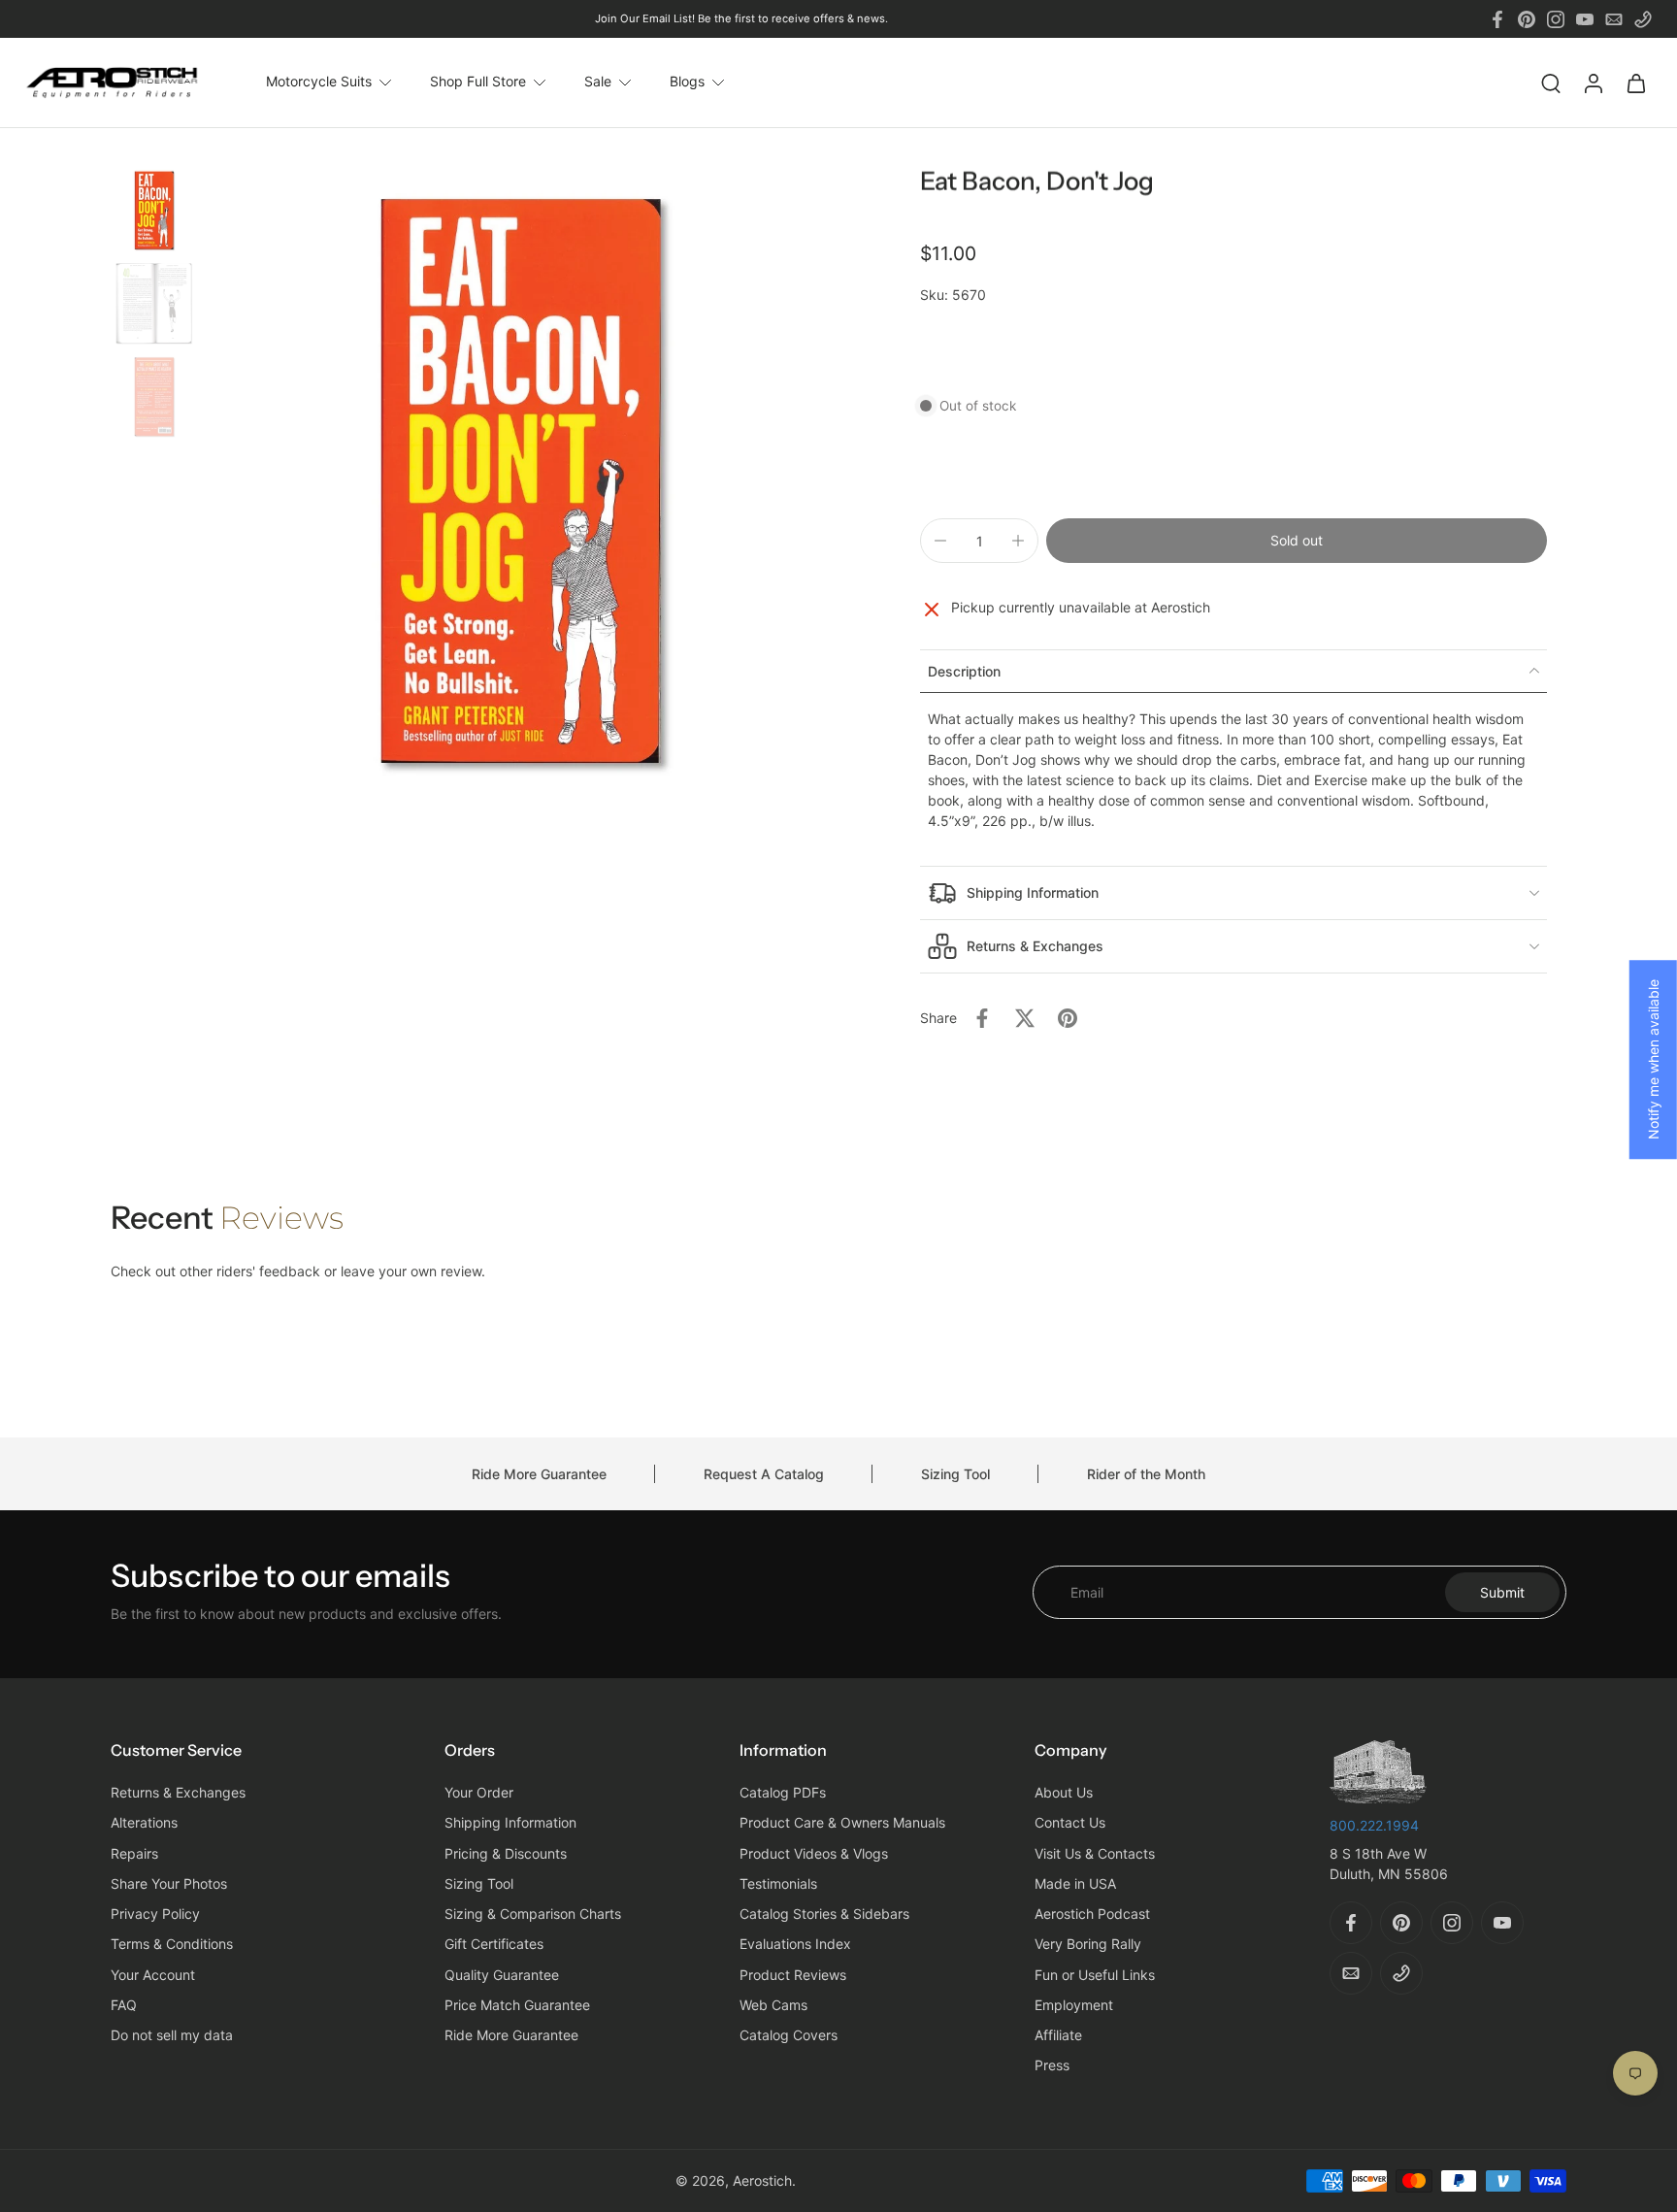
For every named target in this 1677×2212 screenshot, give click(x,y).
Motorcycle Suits (319, 82)
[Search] (1551, 83)
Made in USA (1075, 1883)
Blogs (687, 82)
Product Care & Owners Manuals (842, 1823)
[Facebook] (1497, 19)
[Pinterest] (1527, 19)
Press (1052, 2066)
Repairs (134, 1853)
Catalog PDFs (783, 1793)
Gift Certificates (494, 1945)
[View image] (154, 211)
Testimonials (778, 1883)
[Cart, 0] (1636, 83)
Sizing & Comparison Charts (533, 1915)
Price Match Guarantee (517, 2005)
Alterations (144, 1823)
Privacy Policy (155, 1915)
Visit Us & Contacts (1095, 1853)
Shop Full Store (478, 82)
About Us (1064, 1793)
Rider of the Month (1146, 1474)
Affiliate (1058, 2036)
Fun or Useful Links (1095, 1975)
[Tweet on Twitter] (1025, 1018)
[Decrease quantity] (940, 541)
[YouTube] (1585, 19)
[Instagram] (1556, 19)
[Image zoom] (522, 483)
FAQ (124, 2005)
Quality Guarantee (502, 1975)
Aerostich (762, 2180)
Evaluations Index (795, 1945)
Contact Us (1070, 1823)
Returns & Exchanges (178, 1793)
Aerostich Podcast (1092, 1915)
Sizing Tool (955, 1474)
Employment (1074, 2005)
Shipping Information (510, 1823)
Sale (598, 82)
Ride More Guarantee (539, 1474)
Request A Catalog (764, 1474)
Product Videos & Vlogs (814, 1853)
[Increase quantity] (1018, 541)
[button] (1297, 541)
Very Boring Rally (1088, 1945)
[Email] (1614, 19)
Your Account (153, 1975)
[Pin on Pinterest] (1068, 1018)
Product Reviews (793, 1975)
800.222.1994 (1374, 1825)
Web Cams (773, 2005)
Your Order (479, 1793)
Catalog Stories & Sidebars (824, 1915)
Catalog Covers (789, 2036)
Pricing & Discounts (506, 1853)
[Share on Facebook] (982, 1018)
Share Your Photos (169, 1883)
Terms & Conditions (172, 1945)
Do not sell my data (172, 2036)
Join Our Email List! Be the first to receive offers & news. (741, 18)
